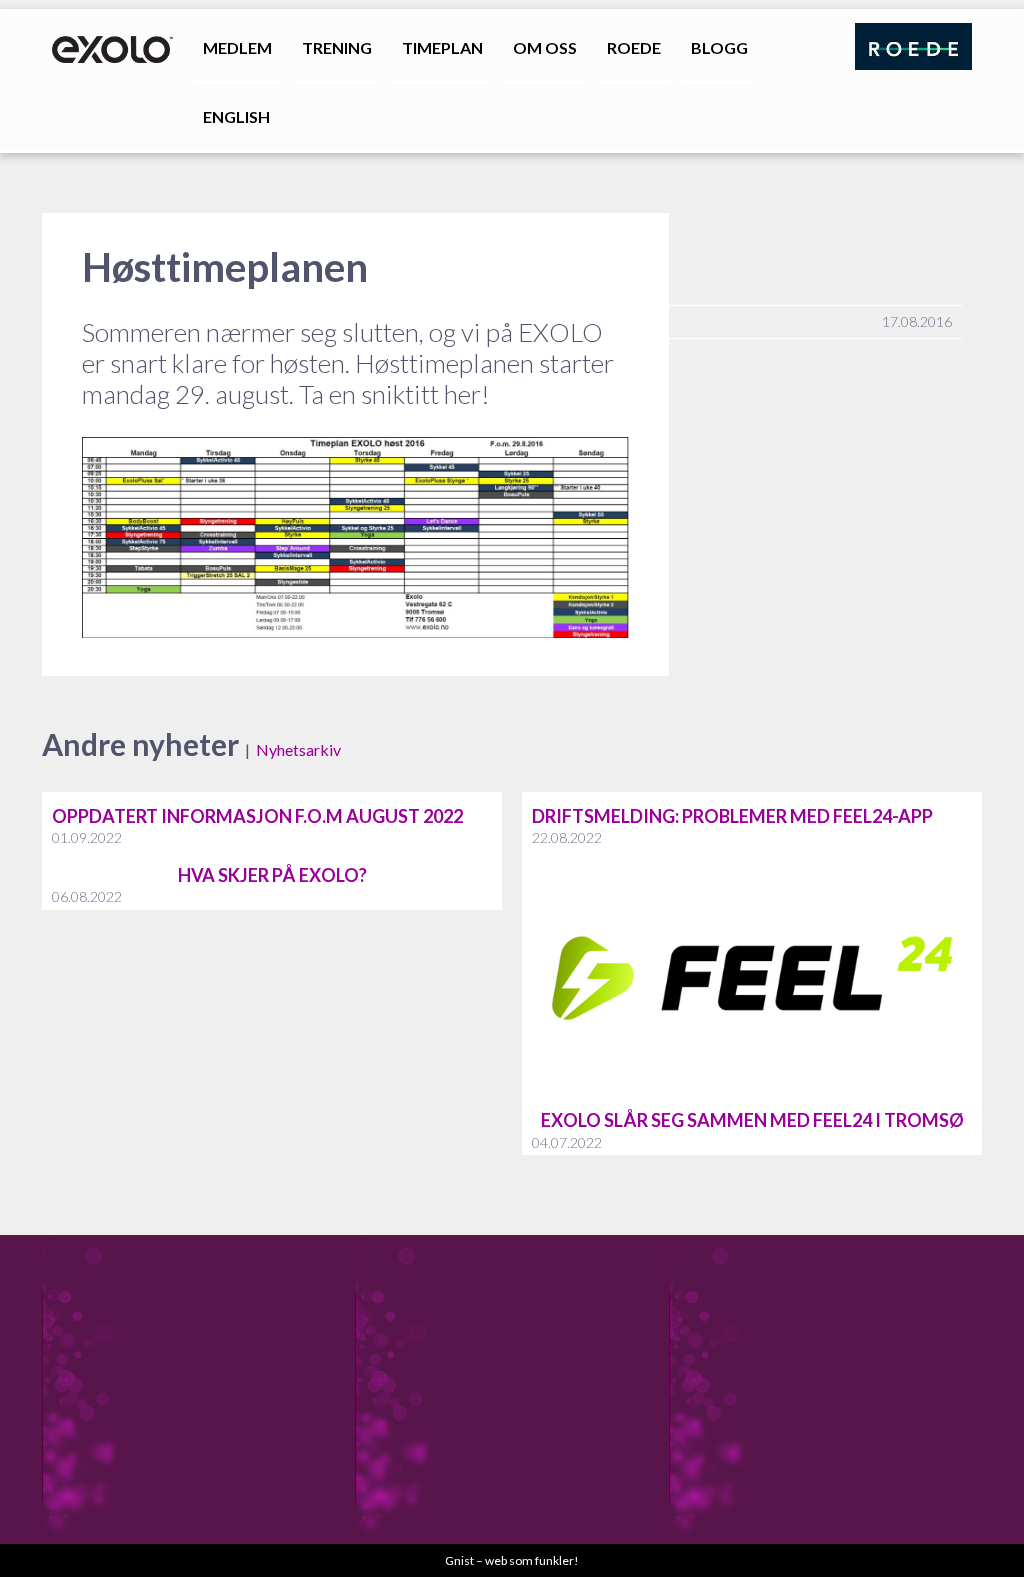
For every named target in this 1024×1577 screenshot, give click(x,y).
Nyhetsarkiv (298, 749)
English (236, 116)
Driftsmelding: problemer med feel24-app (732, 816)
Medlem (237, 47)
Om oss (545, 47)
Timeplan (442, 47)
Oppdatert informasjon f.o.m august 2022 (257, 816)
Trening (337, 47)
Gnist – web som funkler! (512, 1560)
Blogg (719, 47)
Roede (634, 47)
